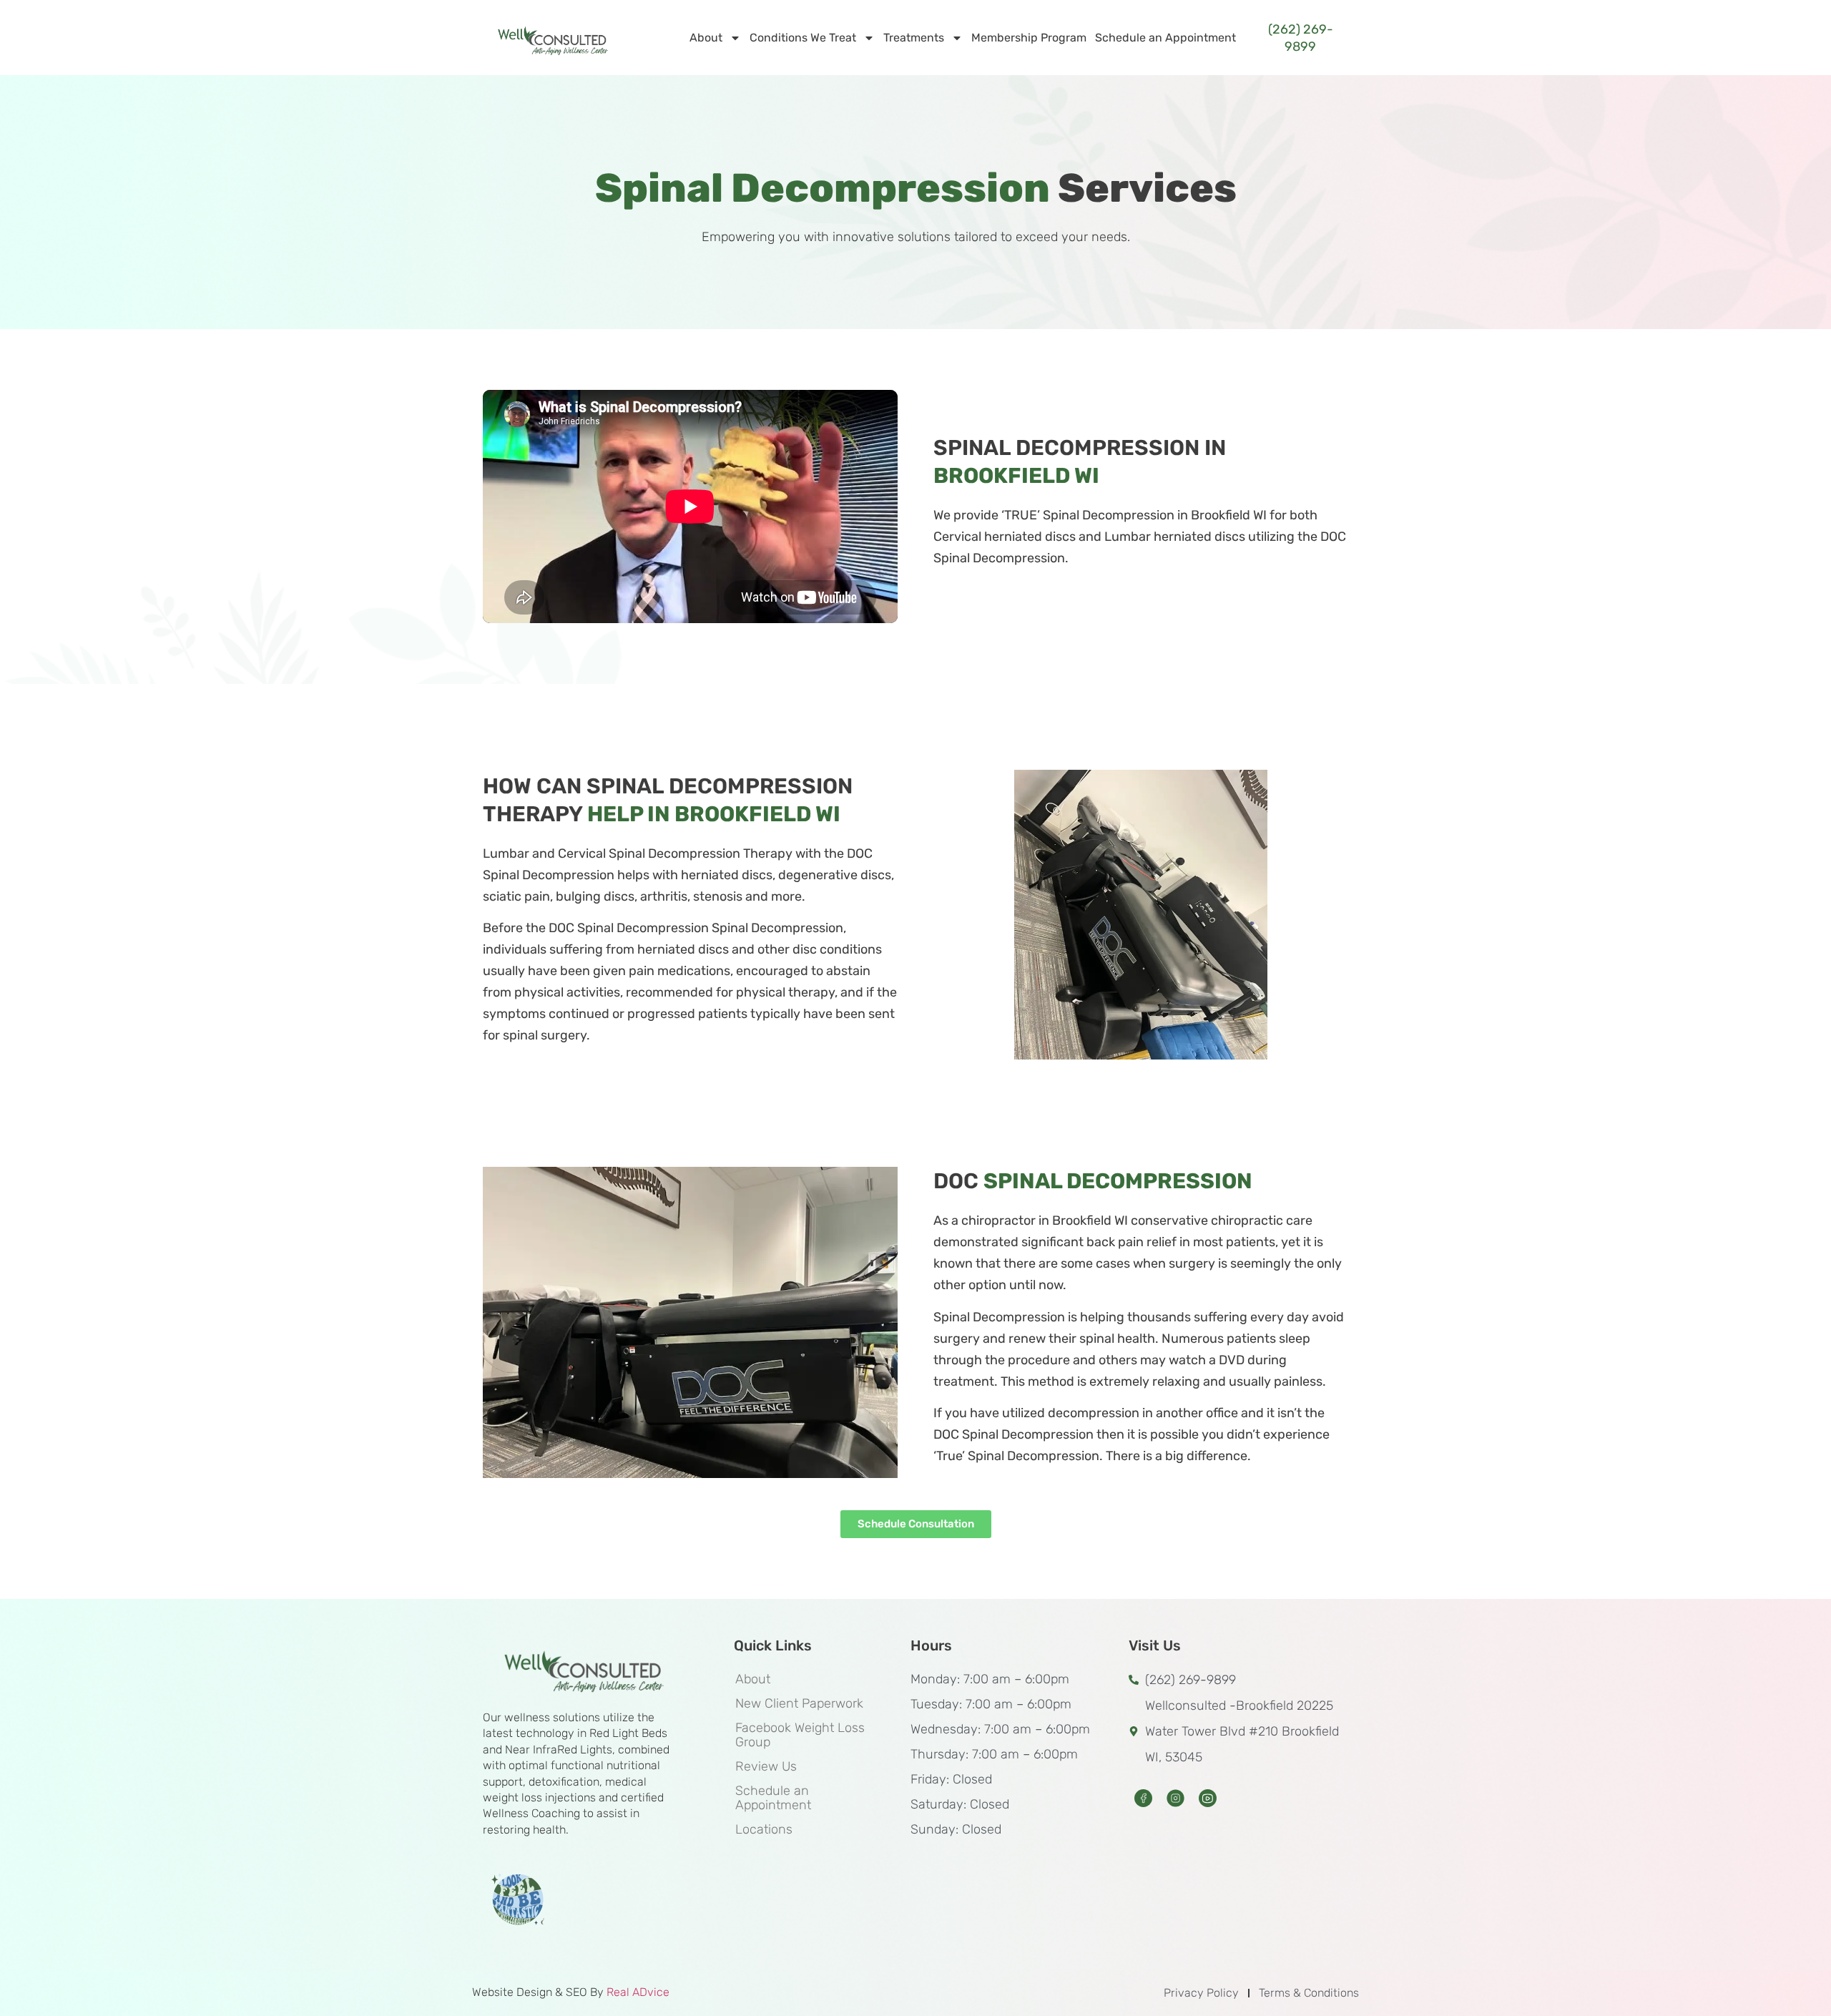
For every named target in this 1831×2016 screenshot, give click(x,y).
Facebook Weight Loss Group (800, 1735)
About (706, 38)
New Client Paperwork (799, 1703)
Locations (764, 1829)
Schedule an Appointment (1165, 38)
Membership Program (1029, 38)
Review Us (766, 1766)
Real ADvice (638, 1992)
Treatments (914, 38)
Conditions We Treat (803, 38)
